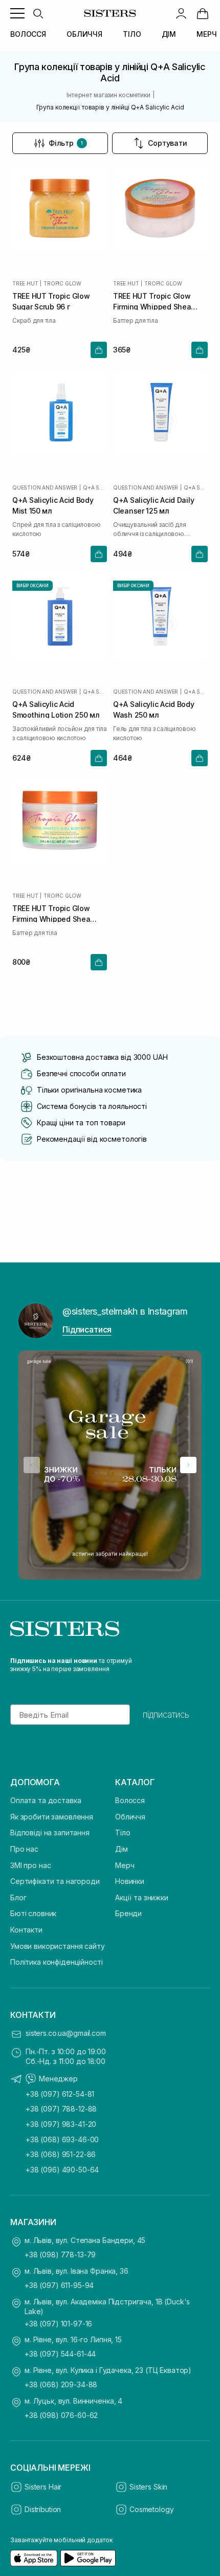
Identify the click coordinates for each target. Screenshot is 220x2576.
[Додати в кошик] (99, 350)
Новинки (130, 1881)
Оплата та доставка (46, 1800)
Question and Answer (45, 487)
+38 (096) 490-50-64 (62, 2170)
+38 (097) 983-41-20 (61, 2124)
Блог (18, 1897)
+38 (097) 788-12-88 (61, 2109)
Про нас (24, 1849)
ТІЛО (132, 34)
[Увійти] (181, 13)
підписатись (166, 1715)
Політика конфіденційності (57, 1962)
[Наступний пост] (188, 1465)
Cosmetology (151, 2509)
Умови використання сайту (58, 1946)
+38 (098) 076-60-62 (61, 2415)
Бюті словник (33, 1913)
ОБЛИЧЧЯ (84, 34)
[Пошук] (38, 13)
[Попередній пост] (32, 1465)
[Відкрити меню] (17, 13)
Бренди (128, 1913)
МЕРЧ (206, 34)
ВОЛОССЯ (28, 34)
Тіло (123, 1833)
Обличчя (130, 1817)
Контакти (26, 1930)
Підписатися (87, 1329)
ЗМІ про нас (30, 1865)
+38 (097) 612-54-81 (60, 2094)
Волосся (130, 1800)
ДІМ (169, 34)
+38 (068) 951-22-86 (61, 2154)
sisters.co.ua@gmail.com (66, 2033)
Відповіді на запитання (50, 1833)
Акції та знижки (142, 1897)
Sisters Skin (148, 2487)
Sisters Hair (43, 2487)
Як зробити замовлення (52, 1817)
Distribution (43, 2509)
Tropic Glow (62, 283)
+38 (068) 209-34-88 (61, 2384)
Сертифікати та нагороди (55, 1881)
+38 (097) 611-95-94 (59, 2285)
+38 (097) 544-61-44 (60, 2354)
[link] (203, 13)
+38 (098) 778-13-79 (60, 2255)
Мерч (125, 1865)
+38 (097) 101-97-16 (58, 2324)
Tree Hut (25, 283)
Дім (122, 1849)
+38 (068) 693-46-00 (62, 2139)
